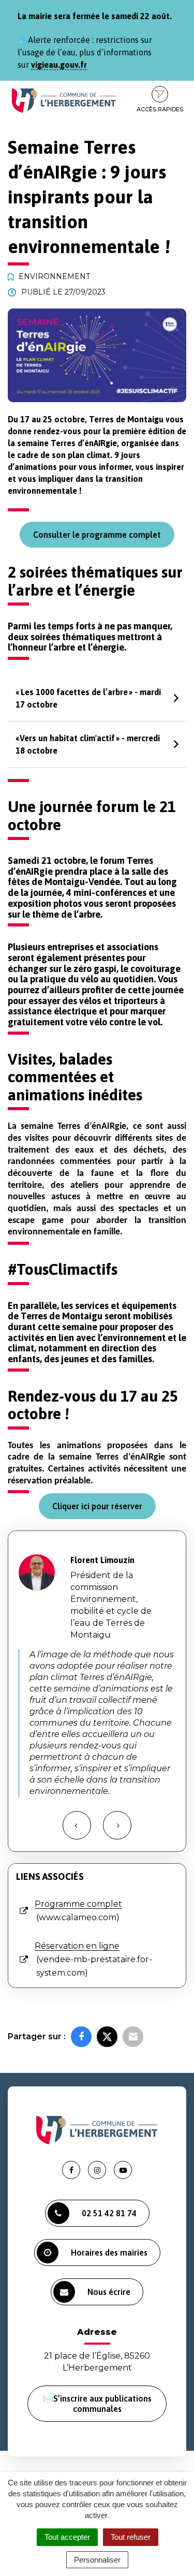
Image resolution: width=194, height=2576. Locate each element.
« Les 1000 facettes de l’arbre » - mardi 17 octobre (88, 698)
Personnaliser (97, 2560)
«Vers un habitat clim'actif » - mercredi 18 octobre (88, 744)
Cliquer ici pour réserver (97, 1506)
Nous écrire (109, 2292)
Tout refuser (131, 2537)
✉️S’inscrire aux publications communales (97, 2404)
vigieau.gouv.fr (59, 65)
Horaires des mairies (109, 2253)
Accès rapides (160, 109)
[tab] (97, 698)
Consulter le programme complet (97, 535)
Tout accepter (67, 2537)
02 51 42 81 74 (109, 2213)
